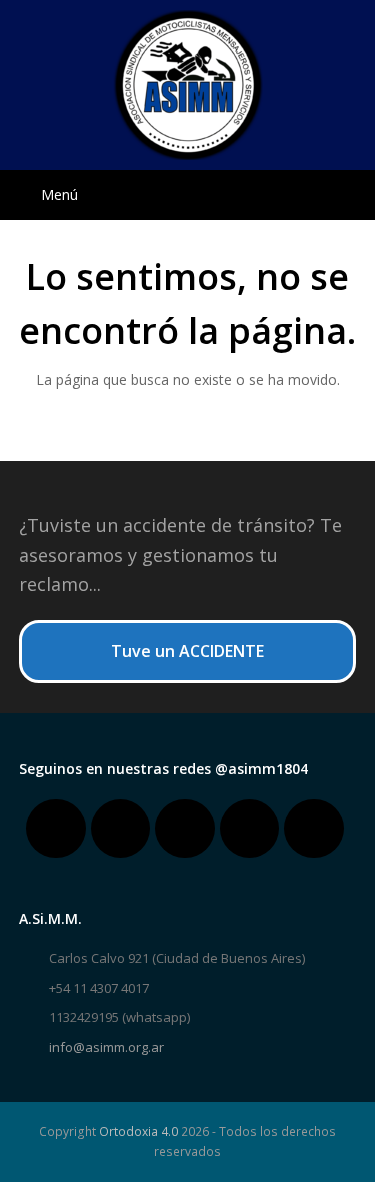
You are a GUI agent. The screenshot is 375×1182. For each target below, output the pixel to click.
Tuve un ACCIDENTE (187, 651)
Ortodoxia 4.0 (138, 1131)
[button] (188, 195)
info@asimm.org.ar (106, 1047)
